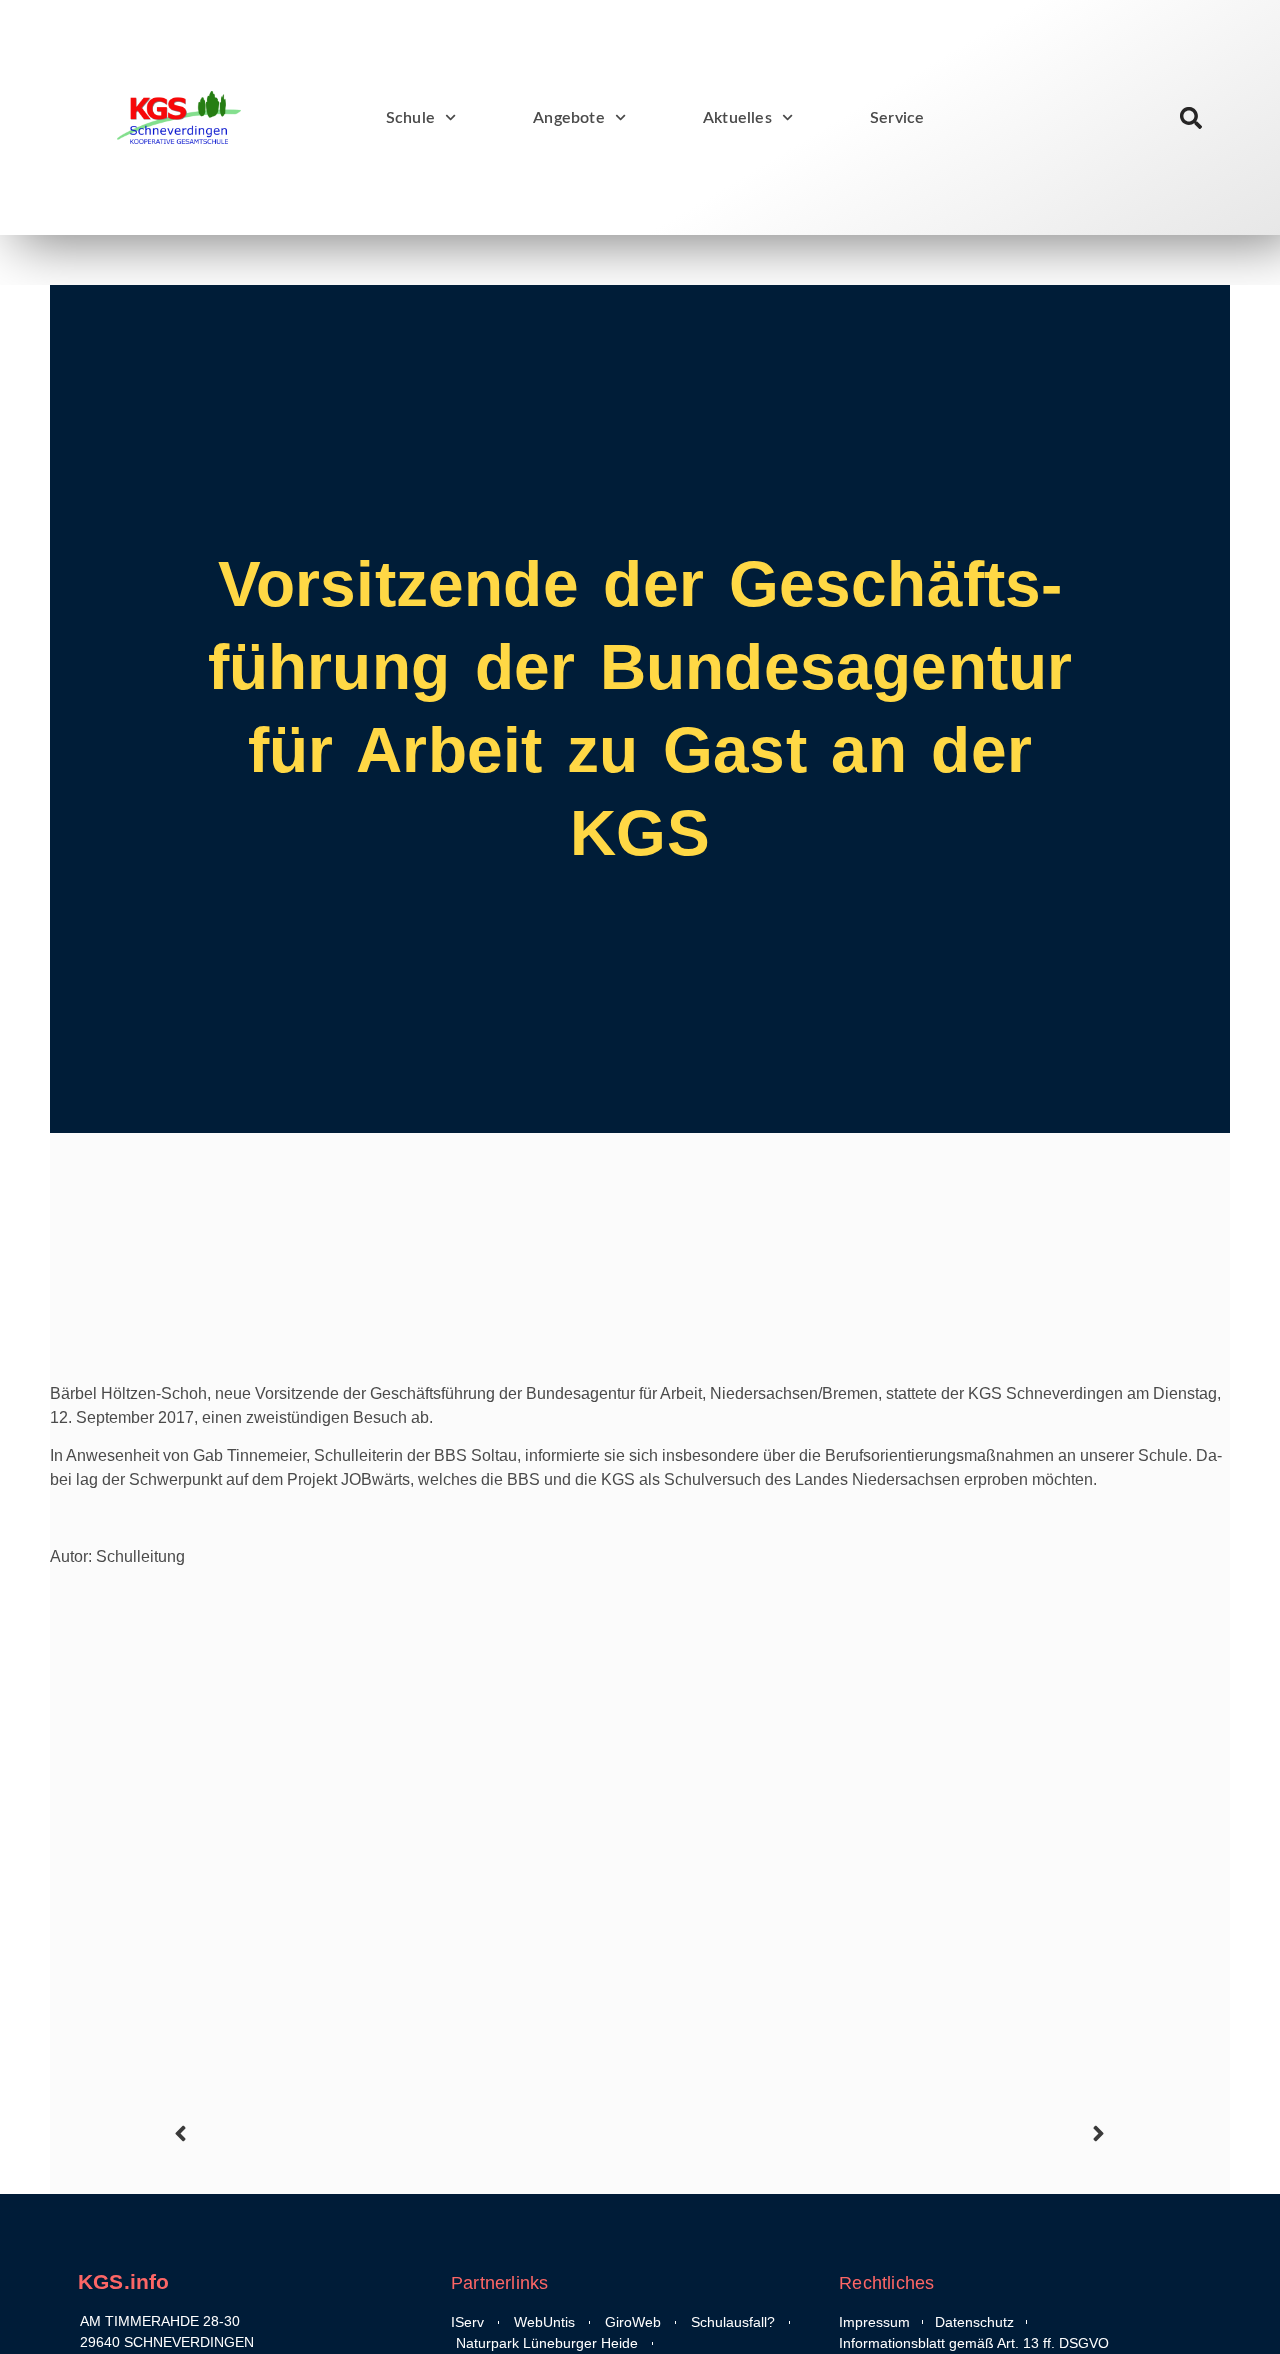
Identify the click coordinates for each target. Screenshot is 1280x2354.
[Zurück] (404, 2133)
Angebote (569, 118)
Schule (410, 118)
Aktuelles (737, 118)
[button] (1191, 117)
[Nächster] (876, 2133)
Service (897, 118)
